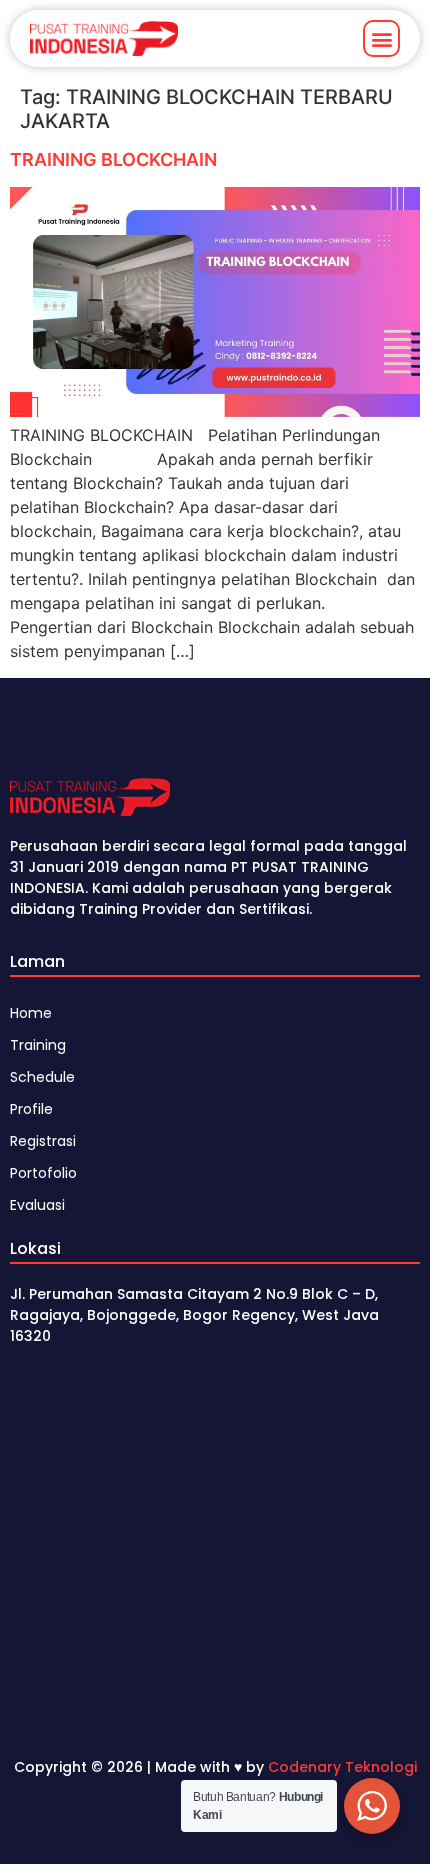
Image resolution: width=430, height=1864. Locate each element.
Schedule (42, 1077)
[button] (381, 38)
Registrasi (43, 1141)
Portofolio (43, 1173)
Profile (31, 1109)
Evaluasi (37, 1205)
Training (38, 1045)
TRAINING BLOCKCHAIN (113, 159)
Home (31, 1013)
